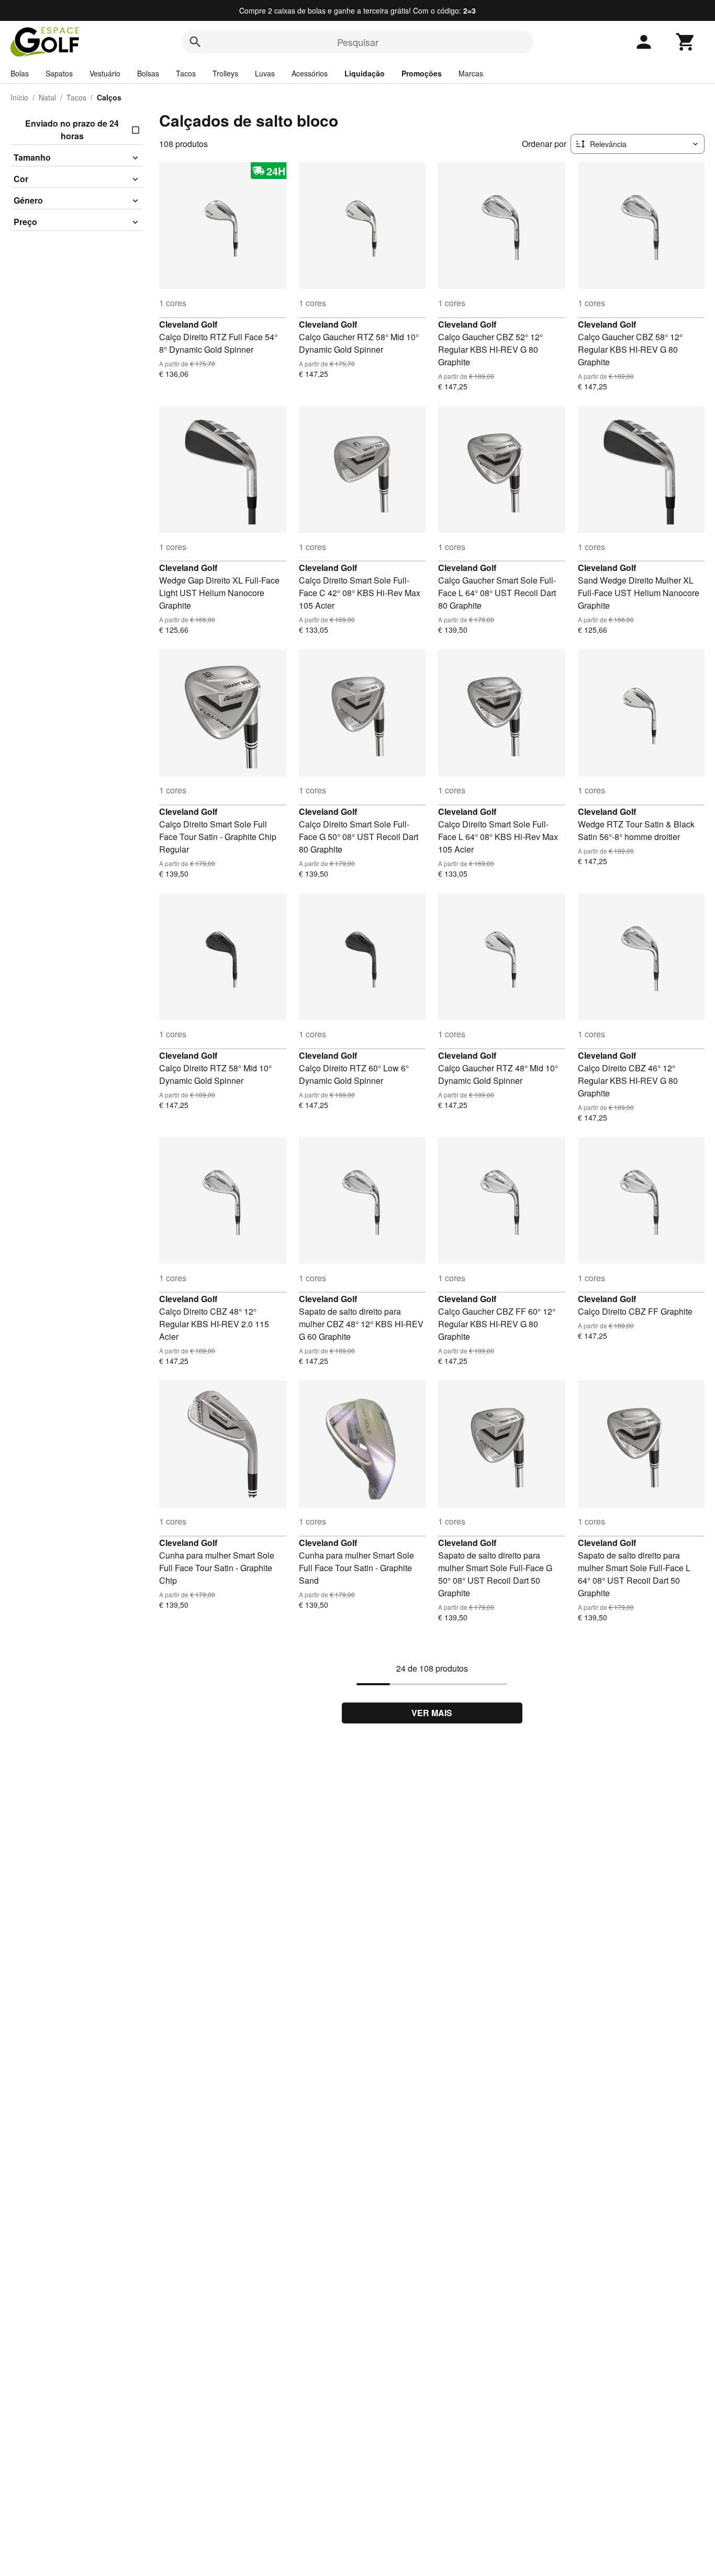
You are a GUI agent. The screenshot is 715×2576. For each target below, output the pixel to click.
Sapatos (59, 73)
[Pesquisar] (195, 42)
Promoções (422, 73)
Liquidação (365, 73)
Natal (47, 97)
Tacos (186, 73)
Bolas (20, 73)
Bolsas (148, 73)
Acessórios (310, 73)
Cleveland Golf (188, 324)
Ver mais (432, 1713)
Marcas (471, 73)
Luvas (265, 73)
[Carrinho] (686, 42)
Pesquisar (358, 42)
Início (19, 97)
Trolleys (225, 73)
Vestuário (105, 73)
